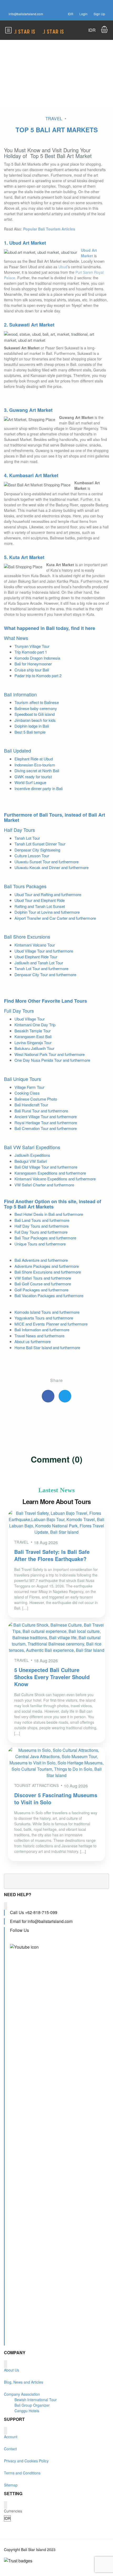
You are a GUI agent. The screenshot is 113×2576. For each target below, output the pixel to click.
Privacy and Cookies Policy (26, 2461)
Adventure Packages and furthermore (47, 1266)
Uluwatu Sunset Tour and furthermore (47, 862)
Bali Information (20, 694)
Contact (10, 2449)
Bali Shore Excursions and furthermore (48, 1272)
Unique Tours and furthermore (40, 1244)
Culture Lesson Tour (32, 856)
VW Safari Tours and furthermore (43, 1278)
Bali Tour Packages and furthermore (45, 1238)
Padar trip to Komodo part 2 (38, 675)
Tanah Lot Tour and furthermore (41, 968)
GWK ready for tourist (33, 777)
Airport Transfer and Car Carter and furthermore (55, 918)
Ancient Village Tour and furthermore (46, 1116)
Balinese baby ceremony (36, 708)
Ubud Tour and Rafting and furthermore (48, 894)
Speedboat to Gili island (35, 714)
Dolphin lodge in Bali (32, 726)
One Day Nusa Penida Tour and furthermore (52, 1060)
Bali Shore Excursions (27, 937)
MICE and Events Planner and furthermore (51, 1324)
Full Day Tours (19, 1011)
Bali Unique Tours (22, 1079)
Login (83, 14)
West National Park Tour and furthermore (50, 1054)
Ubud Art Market (89, 253)
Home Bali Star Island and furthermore (47, 1347)
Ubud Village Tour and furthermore (44, 951)
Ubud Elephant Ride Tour (36, 957)
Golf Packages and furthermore (41, 1290)
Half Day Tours (19, 830)
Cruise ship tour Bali (32, 670)
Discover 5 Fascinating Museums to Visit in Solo (56, 1799)
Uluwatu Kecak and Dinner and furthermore (52, 867)
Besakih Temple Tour (33, 1031)
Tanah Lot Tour (27, 838)
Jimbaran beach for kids (35, 720)
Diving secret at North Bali (37, 771)
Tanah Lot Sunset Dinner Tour (40, 844)
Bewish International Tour (36, 2400)
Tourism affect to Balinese (37, 702)
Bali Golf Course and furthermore (43, 1284)
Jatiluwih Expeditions (32, 1155)
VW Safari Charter (30, 1185)
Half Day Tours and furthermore (42, 1226)
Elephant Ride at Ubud (34, 759)
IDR (71, 14)
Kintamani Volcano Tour (35, 945)
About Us (12, 2370)
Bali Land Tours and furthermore (42, 1220)
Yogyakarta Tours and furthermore (44, 1318)
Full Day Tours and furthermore (41, 1232)
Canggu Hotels (27, 2411)
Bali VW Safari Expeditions (32, 1147)
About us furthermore (33, 1341)
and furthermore (60, 1185)
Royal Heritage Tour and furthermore (46, 1123)
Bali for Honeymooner (33, 664)
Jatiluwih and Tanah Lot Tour (39, 963)
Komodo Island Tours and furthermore (47, 1312)
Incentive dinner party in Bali (38, 788)
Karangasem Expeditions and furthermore (50, 1173)
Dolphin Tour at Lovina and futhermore (47, 912)
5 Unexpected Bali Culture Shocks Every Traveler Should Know (52, 1677)
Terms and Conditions (22, 2473)
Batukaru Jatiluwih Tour (34, 1048)
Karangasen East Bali (33, 1036)
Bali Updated (17, 750)
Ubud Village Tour (30, 1019)
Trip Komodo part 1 (31, 652)
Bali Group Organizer (32, 2405)
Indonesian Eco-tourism (35, 765)
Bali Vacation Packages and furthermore (49, 1295)
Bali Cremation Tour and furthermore (46, 1128)
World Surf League (30, 782)
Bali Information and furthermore (42, 1330)
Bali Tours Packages (25, 886)
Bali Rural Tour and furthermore (41, 1111)
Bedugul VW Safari (31, 1161)
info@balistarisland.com (26, 14)
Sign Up (99, 14)
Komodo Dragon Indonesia (37, 658)
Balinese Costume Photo (36, 1099)
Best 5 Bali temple (30, 732)
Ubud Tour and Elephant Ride (40, 900)
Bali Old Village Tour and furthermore (46, 1167)
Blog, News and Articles (24, 2382)
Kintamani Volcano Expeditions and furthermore (55, 1179)
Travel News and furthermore (39, 1336)
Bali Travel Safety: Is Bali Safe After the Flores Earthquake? (52, 1555)
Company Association (22, 2394)
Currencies (13, 2511)
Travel (54, 119)
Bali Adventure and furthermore (41, 1260)
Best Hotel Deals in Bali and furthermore (49, 1214)
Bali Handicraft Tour (31, 1105)
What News (16, 638)
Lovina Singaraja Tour (33, 1042)
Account (11, 2437)
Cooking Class (27, 1093)
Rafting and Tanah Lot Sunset (40, 906)
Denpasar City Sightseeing (37, 850)
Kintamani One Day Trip (35, 1025)
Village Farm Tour (29, 1087)
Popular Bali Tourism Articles (49, 229)
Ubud (63, 267)
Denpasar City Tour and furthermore (45, 974)
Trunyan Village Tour (32, 646)
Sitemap (11, 2485)
